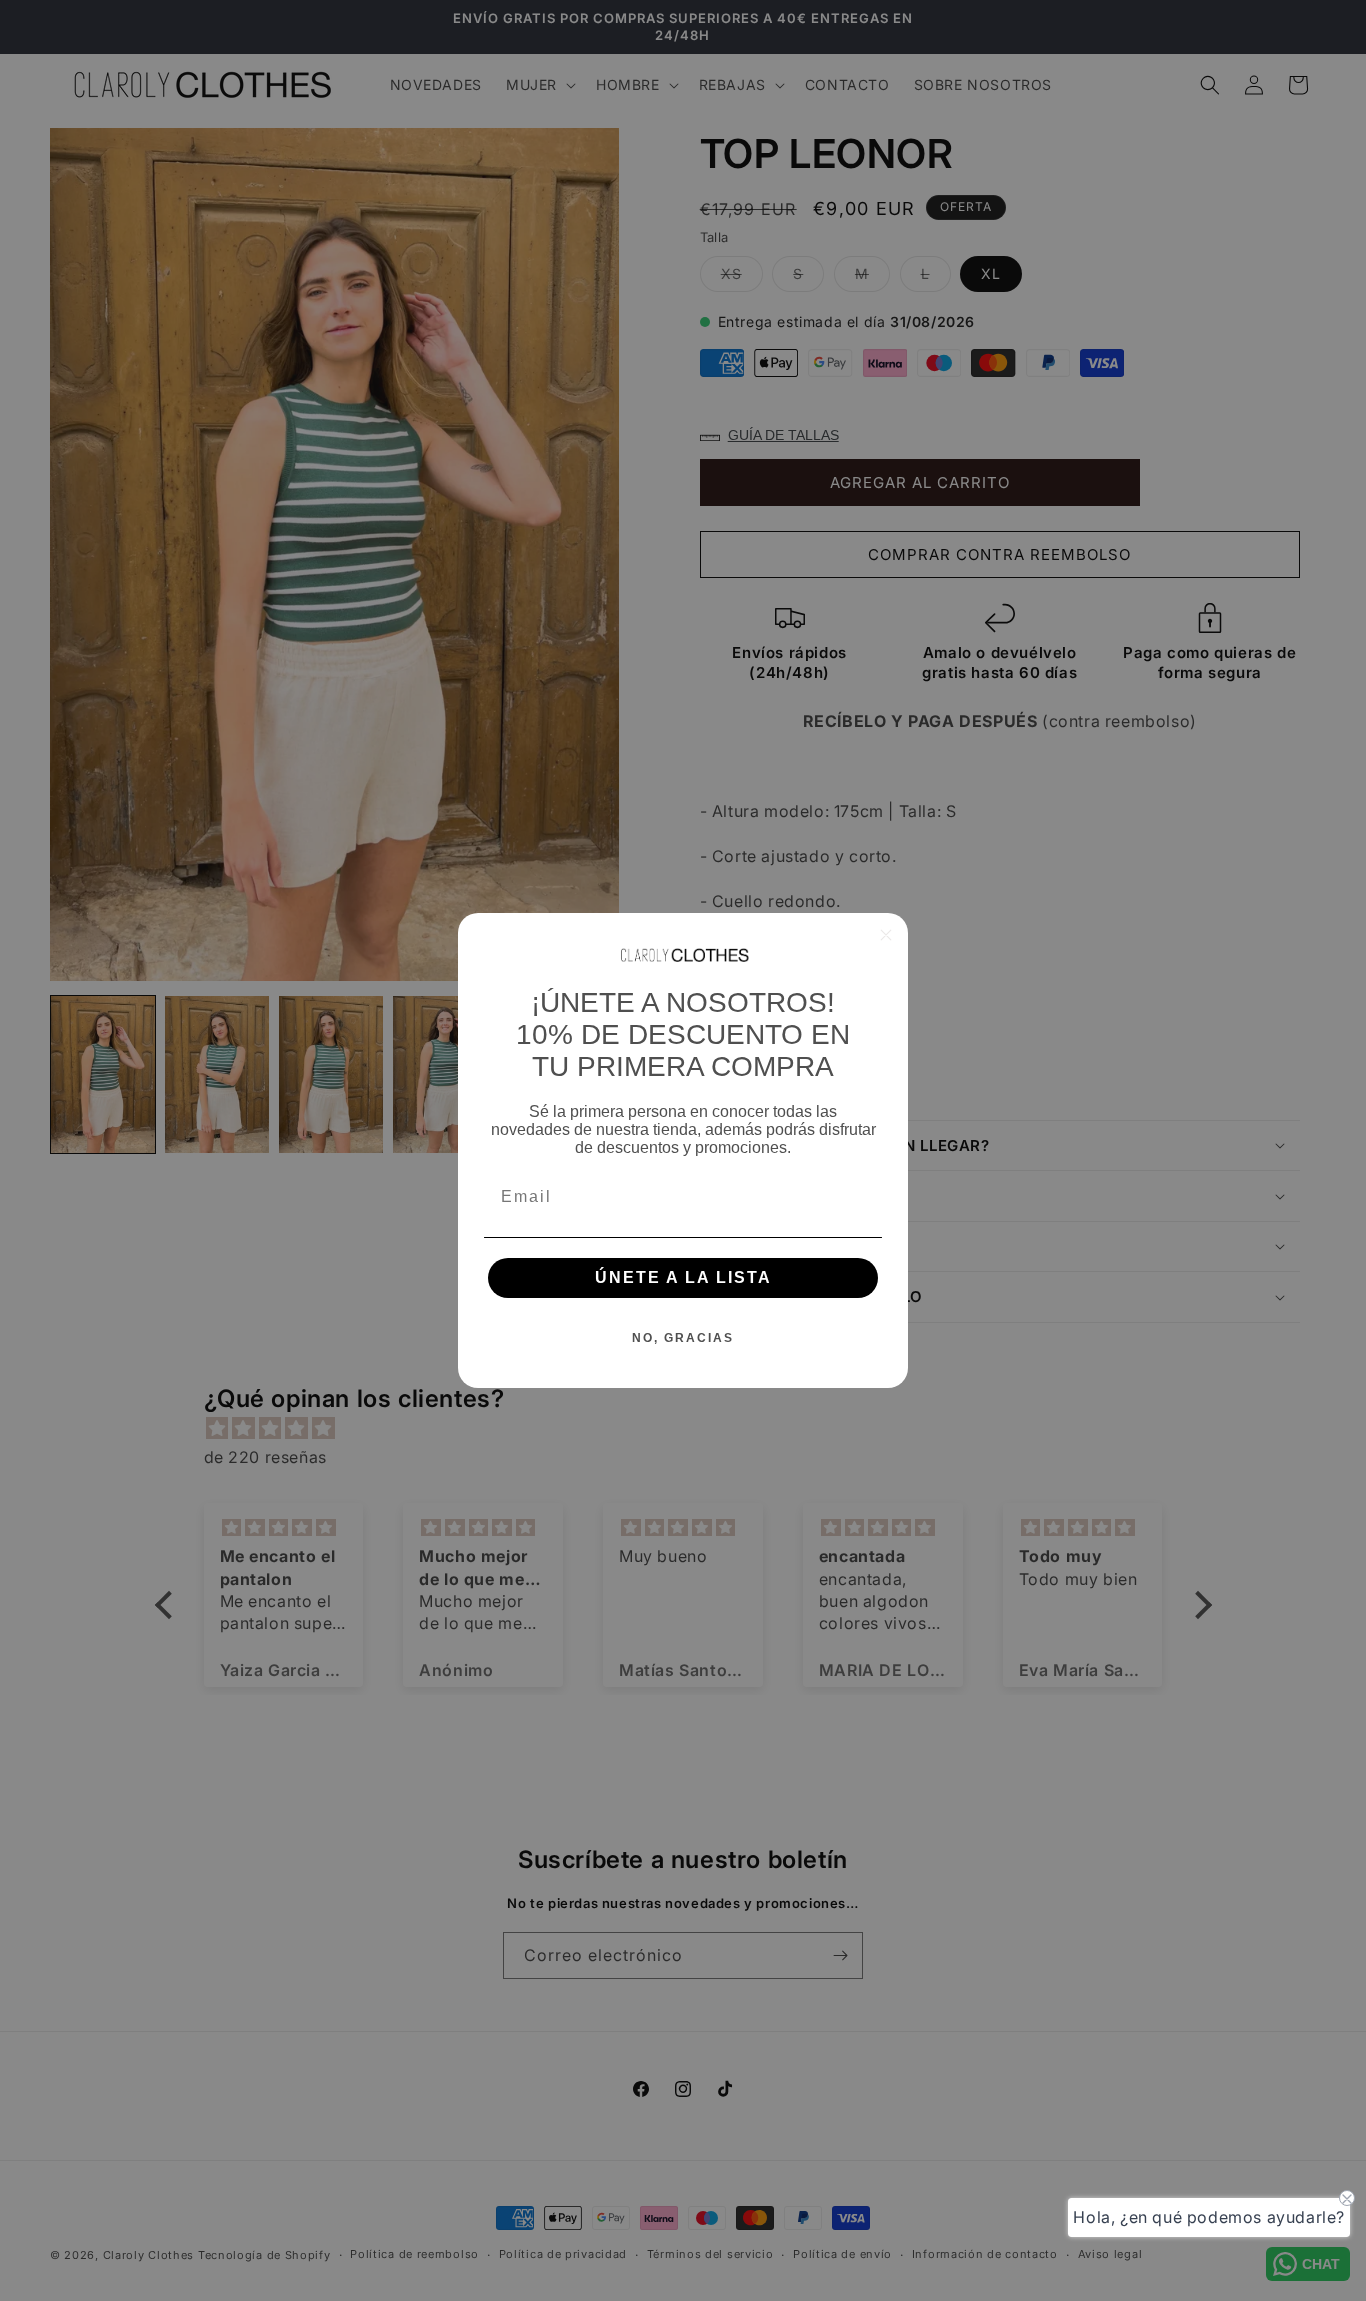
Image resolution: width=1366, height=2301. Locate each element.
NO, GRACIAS (683, 1338)
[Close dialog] (886, 935)
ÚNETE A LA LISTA (683, 1277)
